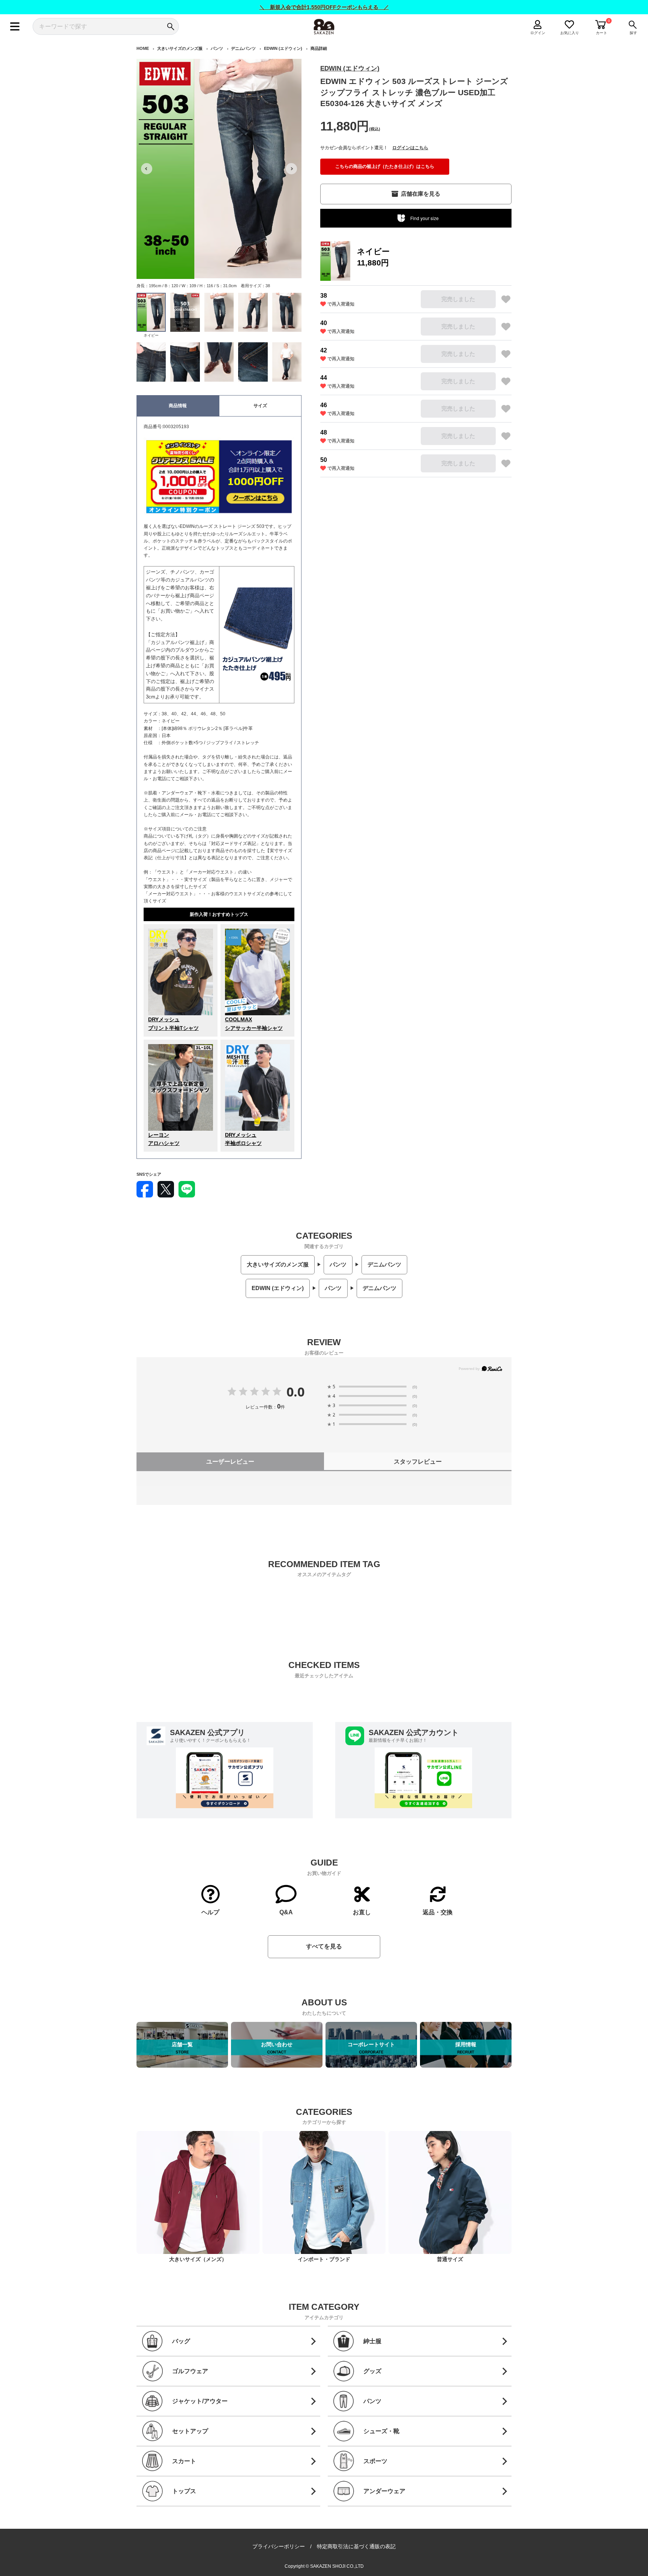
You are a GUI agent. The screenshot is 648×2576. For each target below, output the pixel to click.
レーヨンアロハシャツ (164, 1139)
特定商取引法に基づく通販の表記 (356, 2546)
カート (601, 33)
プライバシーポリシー (279, 2546)
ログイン (538, 33)
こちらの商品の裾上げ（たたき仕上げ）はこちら (385, 166)
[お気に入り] (506, 299)
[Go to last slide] (147, 169)
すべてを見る (324, 1946)
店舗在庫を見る (421, 194)
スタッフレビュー (418, 1462)
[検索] (170, 26)
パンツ (217, 48)
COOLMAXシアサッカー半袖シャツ (254, 1024)
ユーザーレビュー (230, 1462)
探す (633, 33)
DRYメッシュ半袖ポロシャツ (243, 1139)
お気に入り (570, 33)
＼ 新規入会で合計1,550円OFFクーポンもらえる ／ (324, 7)
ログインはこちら (410, 148)
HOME (143, 48)
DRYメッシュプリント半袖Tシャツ (173, 1024)
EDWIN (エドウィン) (283, 48)
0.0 (295, 1392)
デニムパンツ (243, 48)
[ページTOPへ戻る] (518, 2569)
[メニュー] (15, 26)
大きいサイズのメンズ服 (180, 48)
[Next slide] (291, 169)
